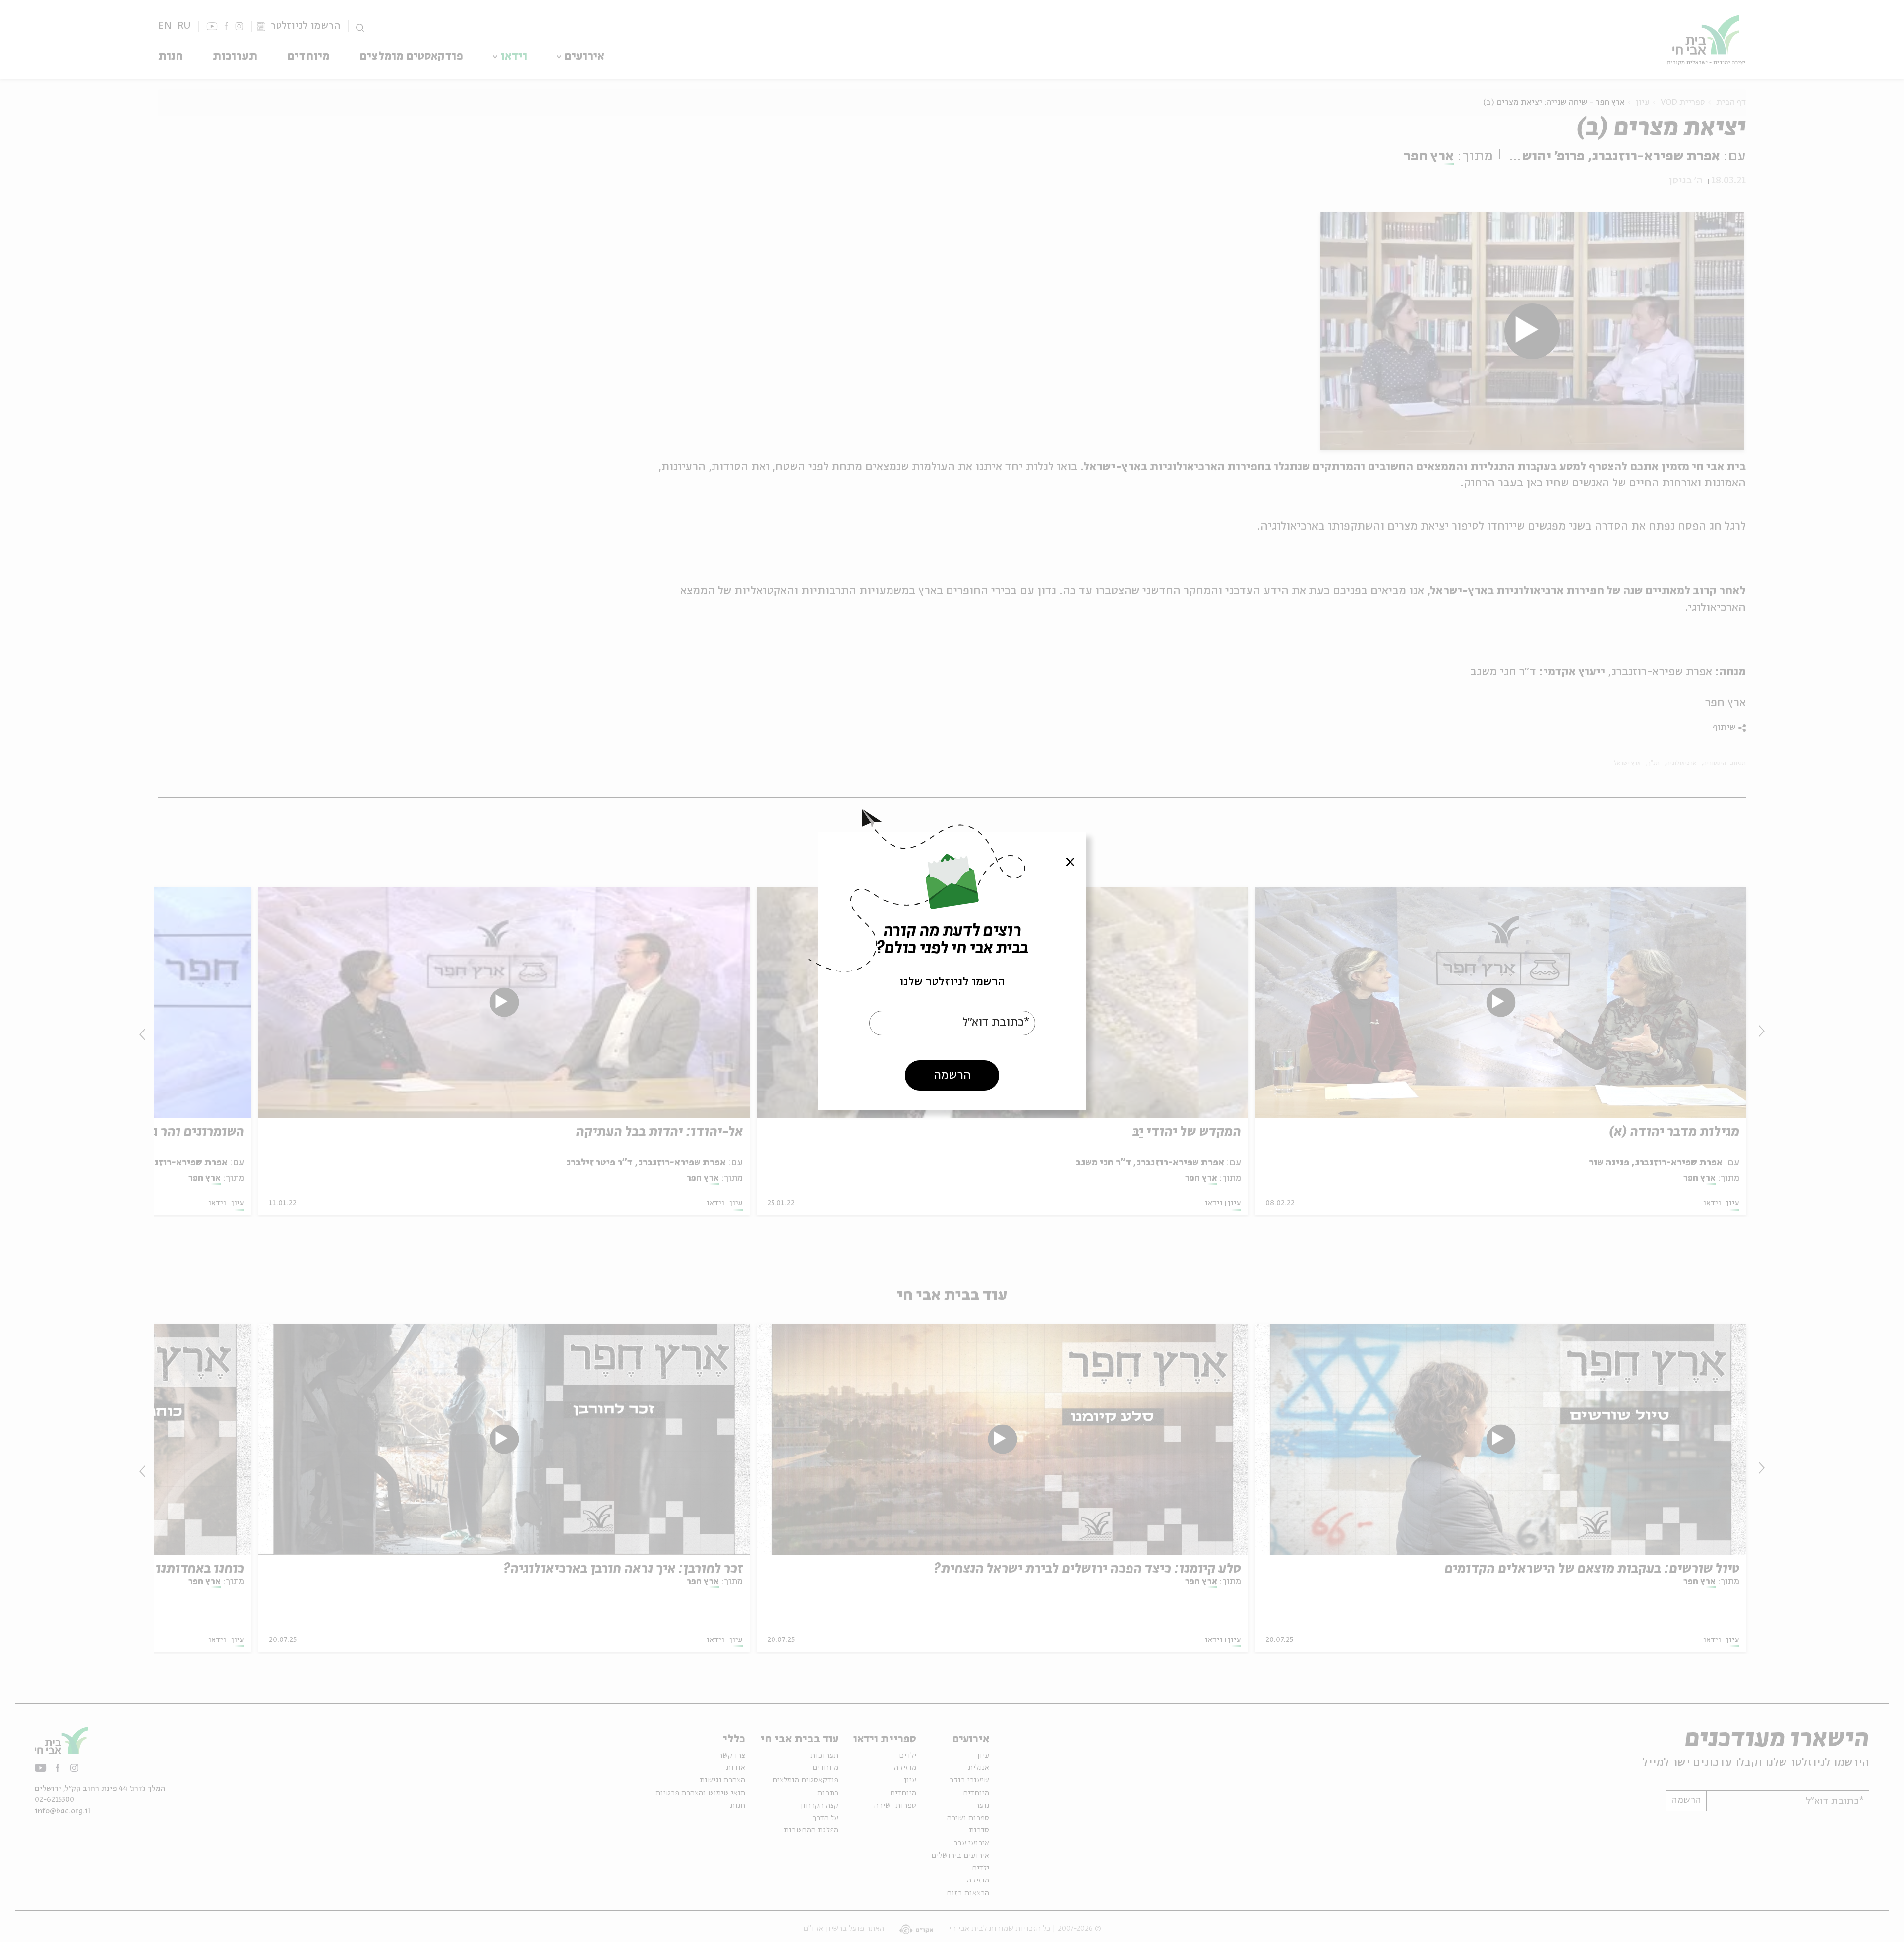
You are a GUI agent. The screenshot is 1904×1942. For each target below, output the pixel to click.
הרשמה (952, 1075)
